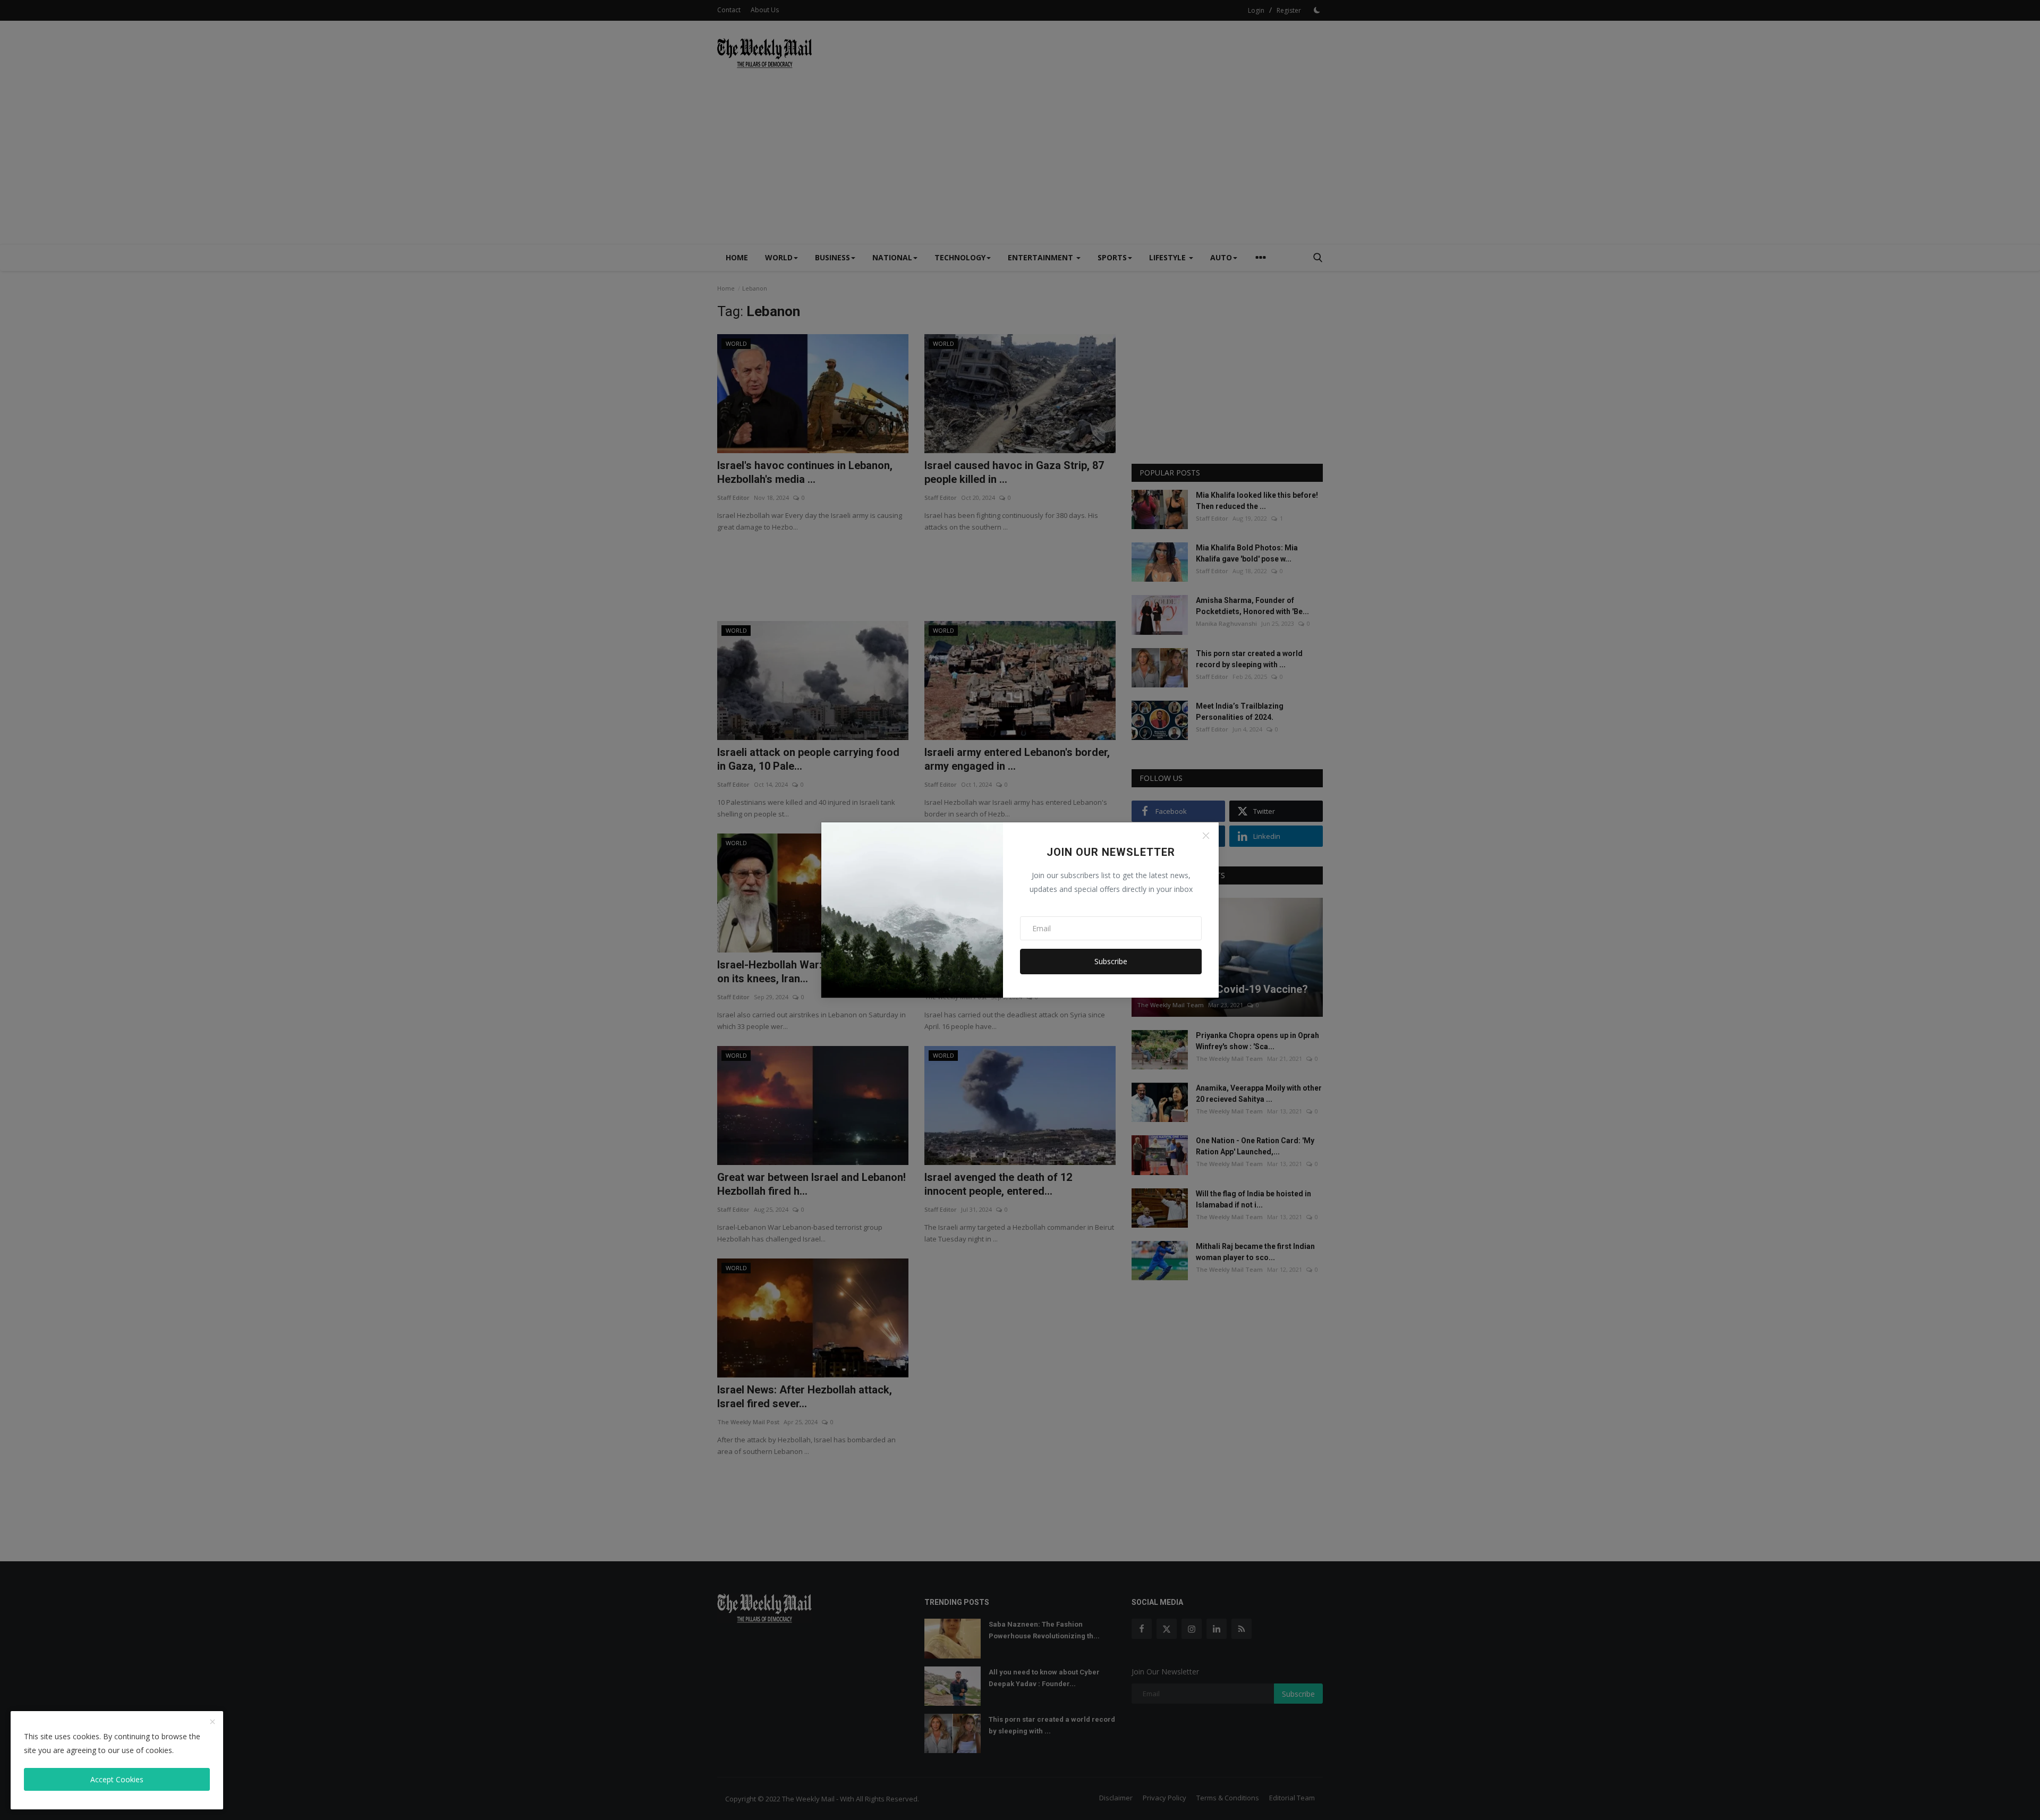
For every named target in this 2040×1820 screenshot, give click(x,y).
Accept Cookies (117, 1779)
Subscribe (1111, 961)
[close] (212, 1722)
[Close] (1206, 836)
